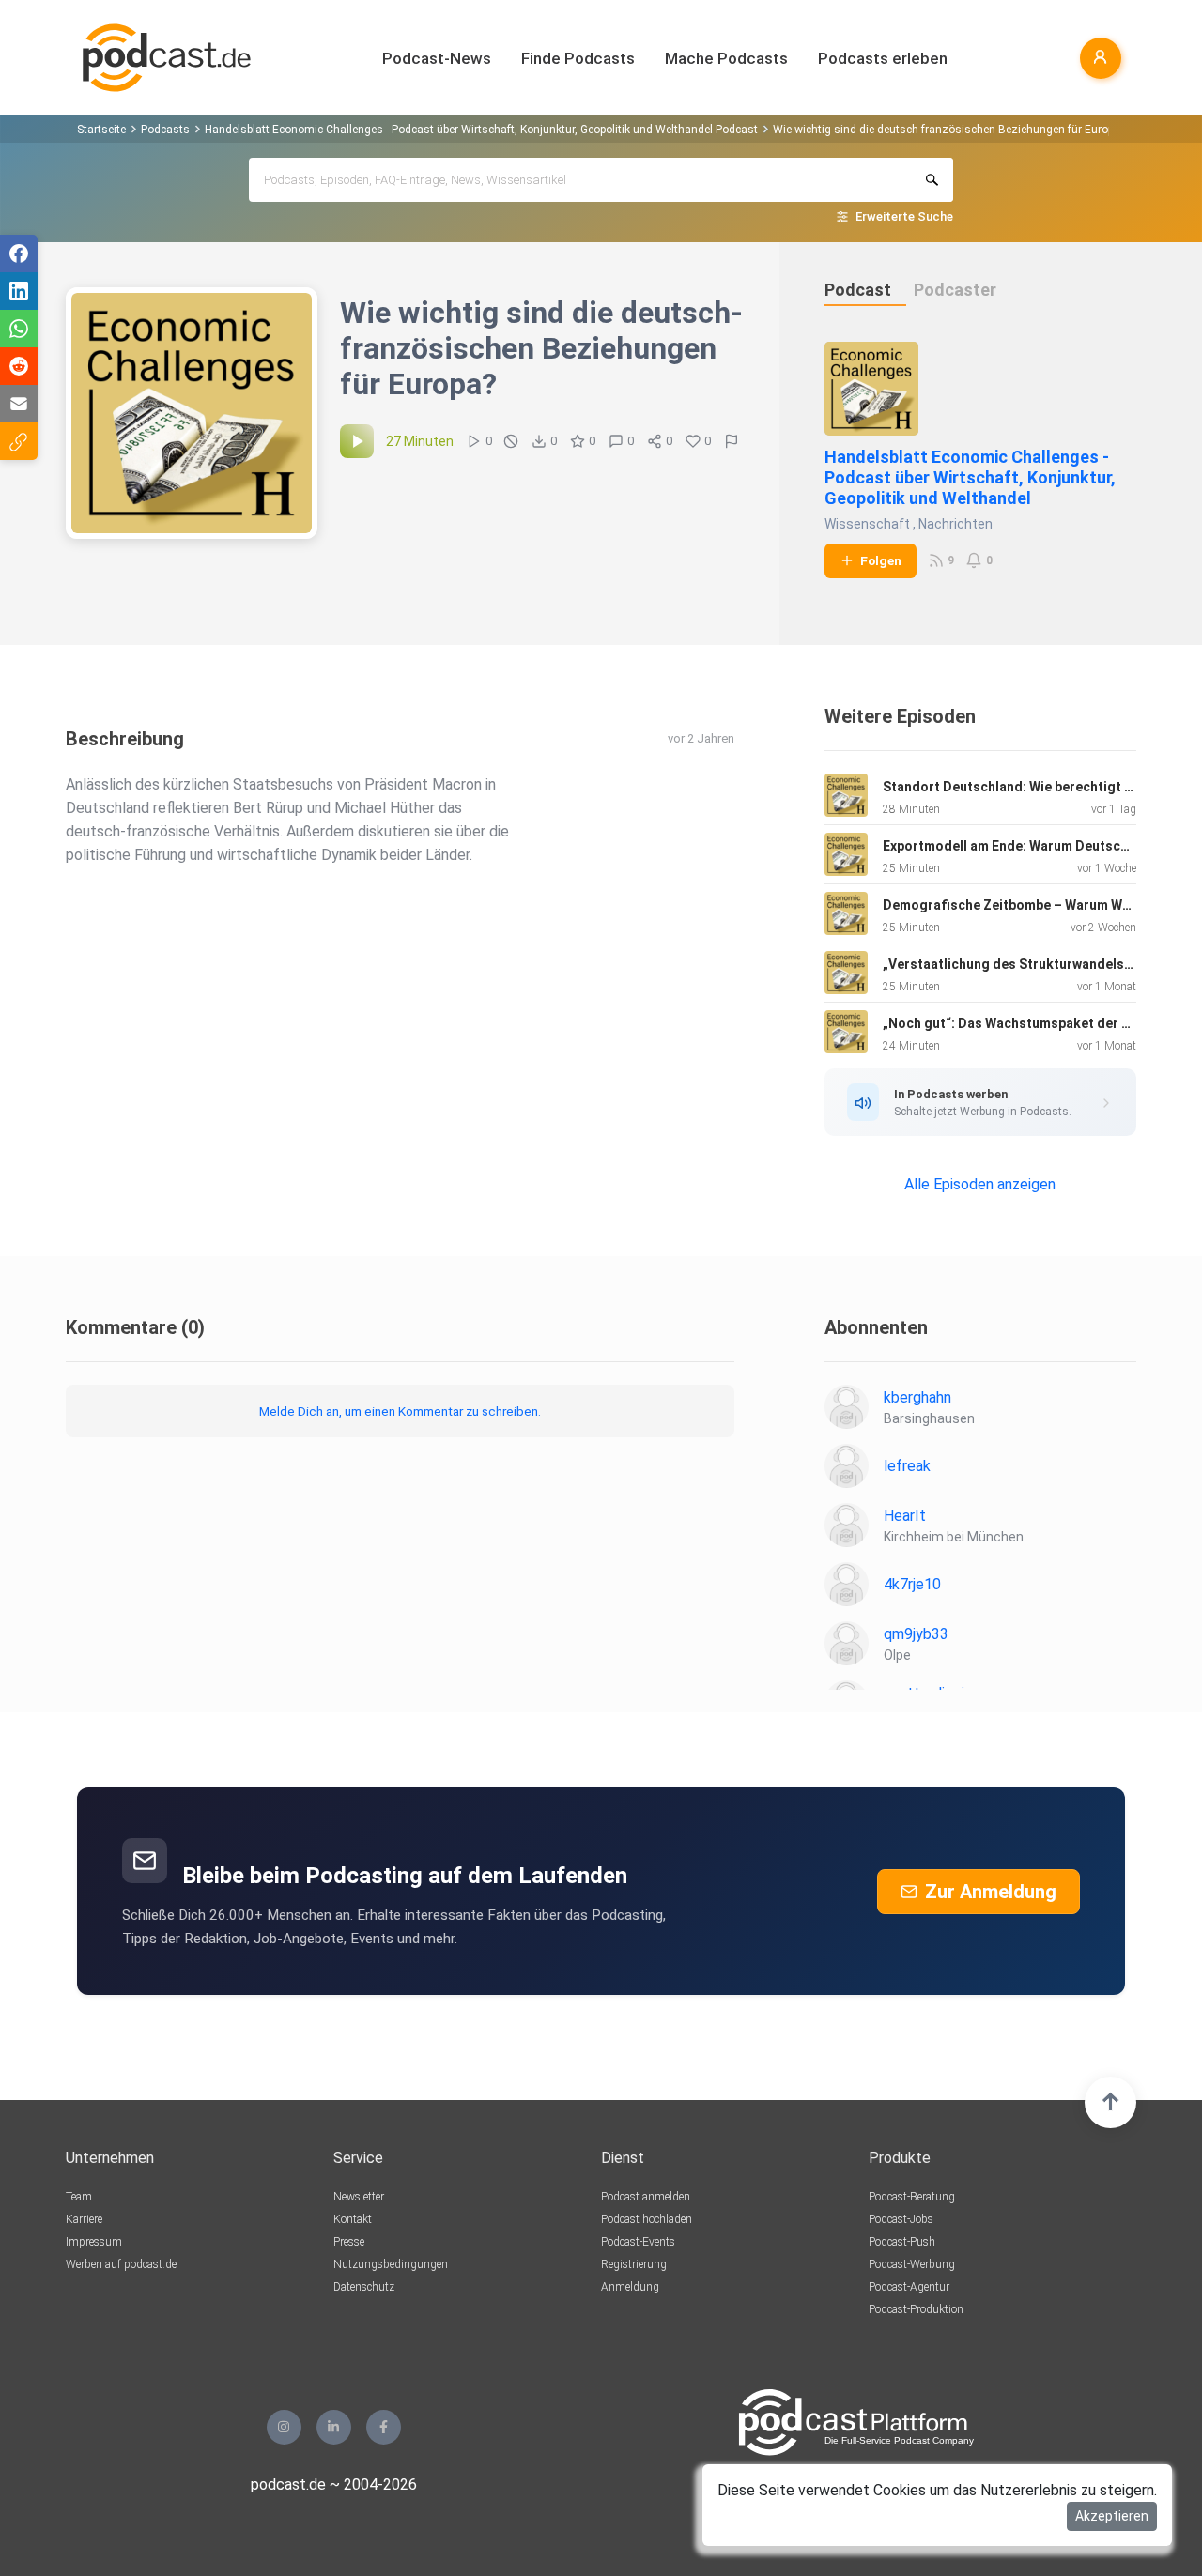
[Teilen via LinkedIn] (19, 291)
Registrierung (634, 2264)
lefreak (907, 1466)
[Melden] (732, 441)
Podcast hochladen (647, 2219)
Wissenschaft (867, 524)
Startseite (101, 130)
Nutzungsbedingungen (391, 2264)
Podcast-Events (638, 2242)
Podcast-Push (902, 2242)
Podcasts (165, 130)
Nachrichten (955, 524)
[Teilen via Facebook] (19, 253)
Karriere (84, 2219)
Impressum (94, 2242)
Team (79, 2197)
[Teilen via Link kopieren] (19, 441)
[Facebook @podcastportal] (384, 2427)
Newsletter (359, 2197)
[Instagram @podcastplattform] (284, 2427)
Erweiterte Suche (904, 216)
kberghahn (917, 1397)
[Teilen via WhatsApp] (19, 329)
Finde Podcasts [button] (578, 58)
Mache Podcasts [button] (726, 58)
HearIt (905, 1516)
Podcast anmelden (646, 2197)
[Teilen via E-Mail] (19, 404)
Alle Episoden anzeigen (980, 1184)
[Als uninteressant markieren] (511, 441)
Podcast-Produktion (916, 2309)
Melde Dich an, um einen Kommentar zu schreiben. (400, 1411)
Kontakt (353, 2219)
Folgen (881, 560)
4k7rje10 (912, 1584)
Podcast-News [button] (437, 58)
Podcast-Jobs (901, 2219)
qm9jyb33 (916, 1634)
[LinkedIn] (334, 2427)
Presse (349, 2242)
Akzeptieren (1112, 2516)
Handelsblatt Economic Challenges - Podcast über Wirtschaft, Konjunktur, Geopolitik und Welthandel (970, 477)
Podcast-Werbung (912, 2264)
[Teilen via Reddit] (19, 366)
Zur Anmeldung (991, 1892)
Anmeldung (630, 2287)
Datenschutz (364, 2287)
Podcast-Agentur (909, 2287)
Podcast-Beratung (912, 2197)
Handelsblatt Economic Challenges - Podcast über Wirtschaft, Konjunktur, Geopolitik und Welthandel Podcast (481, 130)
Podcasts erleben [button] (883, 58)
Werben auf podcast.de (121, 2264)
